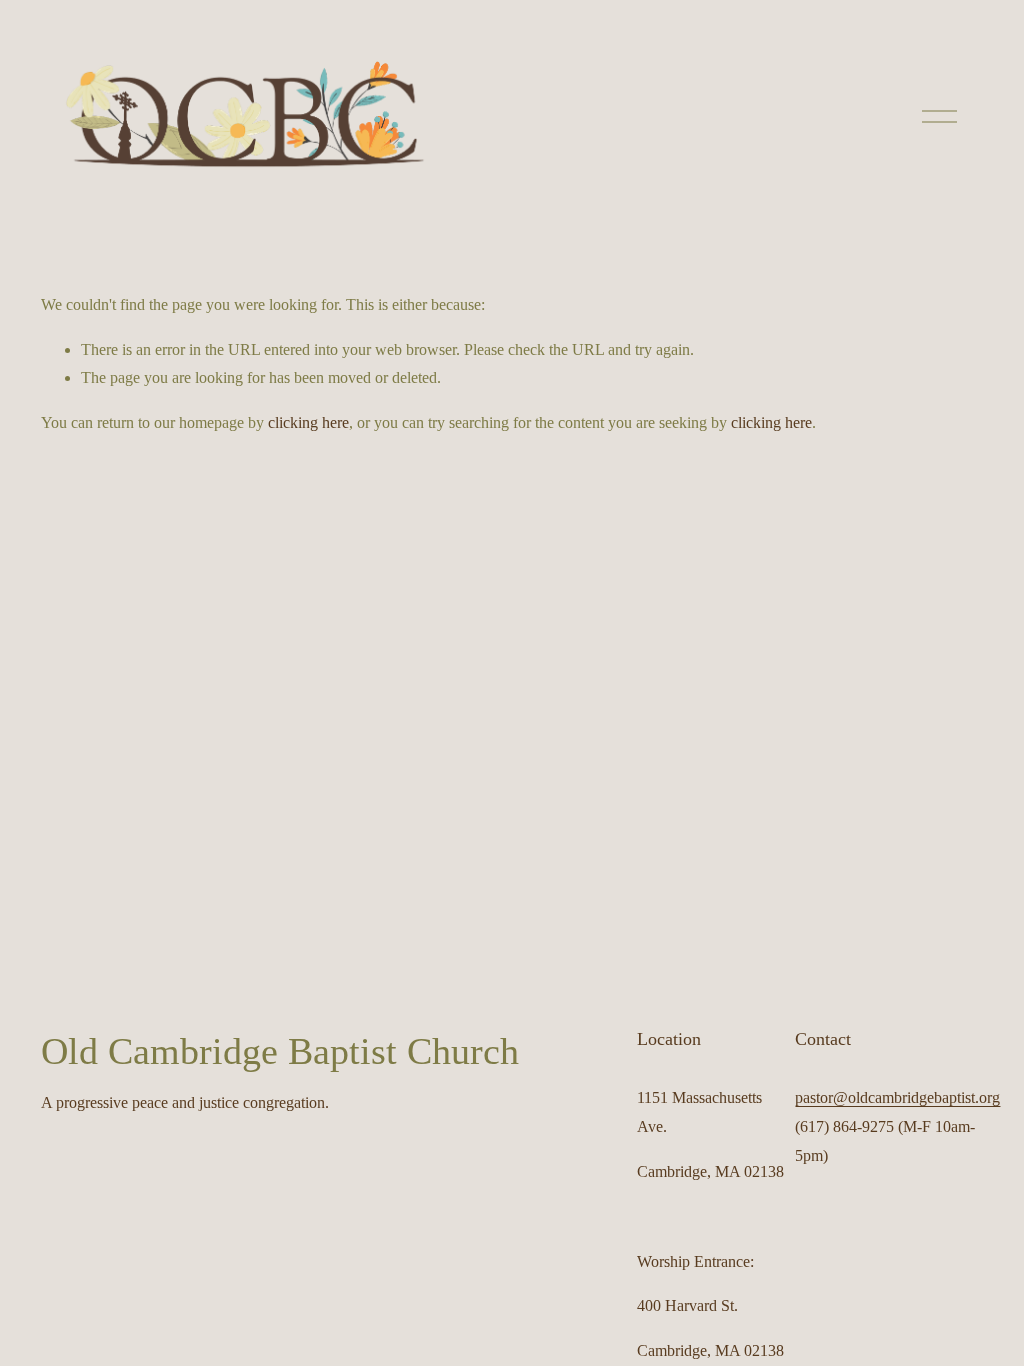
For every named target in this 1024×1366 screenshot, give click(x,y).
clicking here (308, 422)
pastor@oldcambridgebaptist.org (897, 1097)
